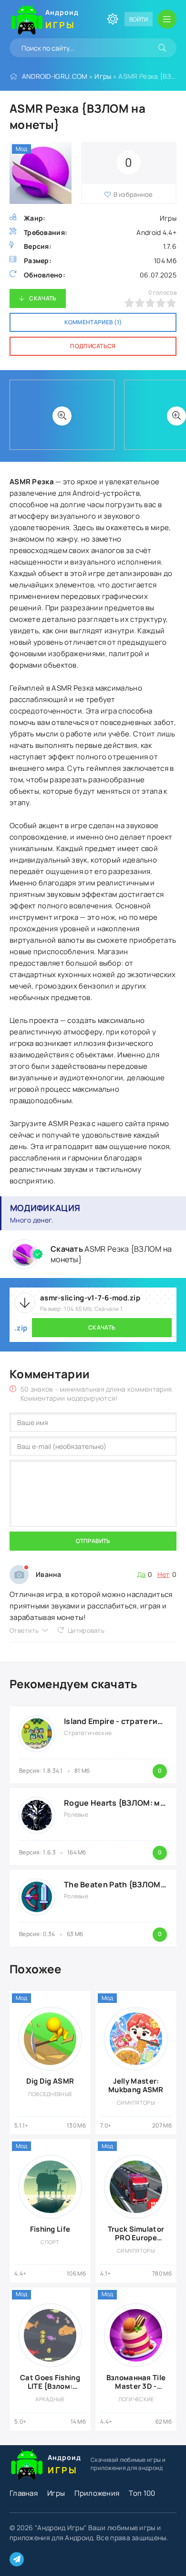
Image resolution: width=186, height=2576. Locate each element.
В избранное (133, 194)
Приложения (97, 2493)
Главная (24, 2493)
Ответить (24, 1630)
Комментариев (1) (93, 322)
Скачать (43, 298)
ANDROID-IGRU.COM (55, 76)
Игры (103, 76)
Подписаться (93, 346)
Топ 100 (142, 2493)
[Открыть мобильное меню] (167, 19)
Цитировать (86, 1630)
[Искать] (162, 48)
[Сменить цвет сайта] (113, 19)
